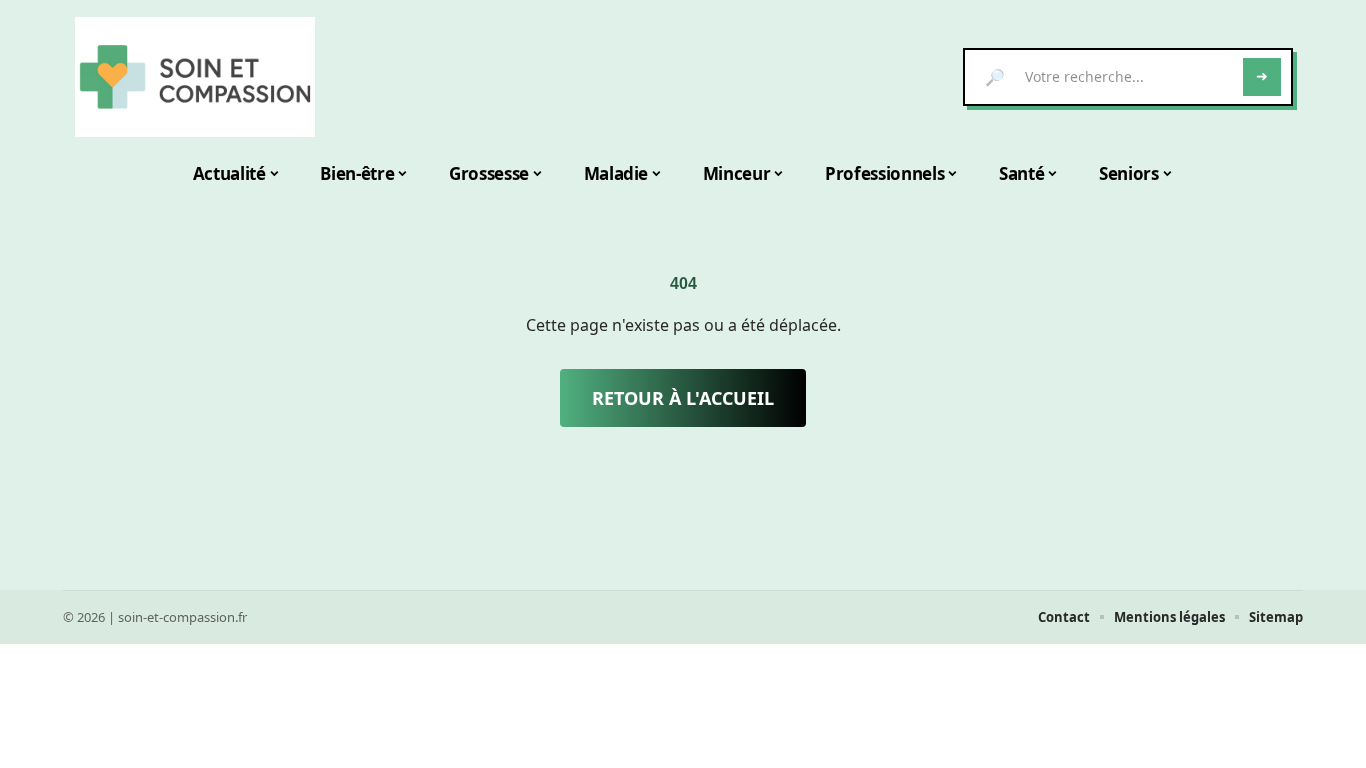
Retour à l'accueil (683, 398)
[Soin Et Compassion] (195, 77)
